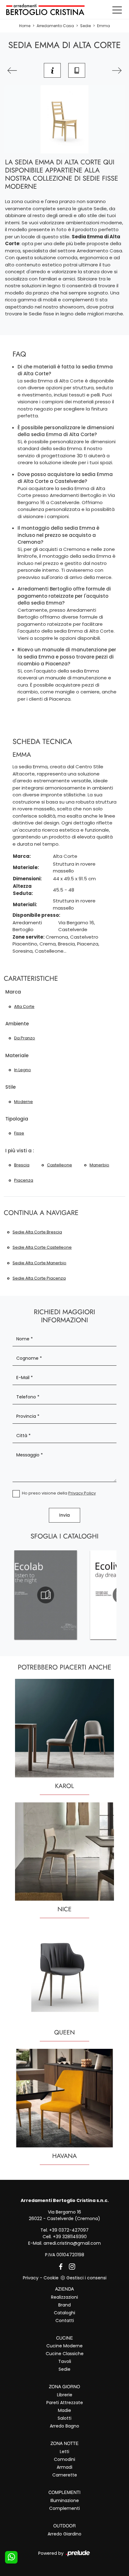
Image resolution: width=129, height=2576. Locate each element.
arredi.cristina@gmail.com (72, 2243)
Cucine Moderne (64, 2346)
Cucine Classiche (65, 2354)
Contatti (65, 2321)
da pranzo (25, 1038)
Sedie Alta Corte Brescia (37, 1232)
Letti (64, 2452)
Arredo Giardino (64, 2534)
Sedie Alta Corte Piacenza (39, 1278)
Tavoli (65, 2361)
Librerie (65, 2395)
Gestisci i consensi (86, 2278)
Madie (64, 2410)
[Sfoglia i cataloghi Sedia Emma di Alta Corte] (77, 70)
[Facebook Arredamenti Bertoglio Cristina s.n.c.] (59, 2266)
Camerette (65, 2475)
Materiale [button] (17, 1055)
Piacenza (24, 1180)
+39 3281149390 (70, 2237)
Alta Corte (24, 1006)
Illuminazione (65, 2501)
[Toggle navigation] (117, 10)
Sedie (85, 26)
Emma (103, 26)
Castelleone (59, 1165)
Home (25, 26)
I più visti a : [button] (20, 1151)
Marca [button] (13, 992)
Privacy (31, 2278)
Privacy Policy (82, 1493)
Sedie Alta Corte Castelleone (42, 1247)
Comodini (64, 2459)
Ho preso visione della (59, 1493)
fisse (19, 1133)
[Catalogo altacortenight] (46, 1595)
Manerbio (99, 1165)
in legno (23, 1070)
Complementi (64, 2508)
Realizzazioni (64, 2297)
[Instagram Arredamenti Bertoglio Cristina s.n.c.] (70, 2266)
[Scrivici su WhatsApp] (11, 2557)
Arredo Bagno (64, 2426)
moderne (23, 1102)
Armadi (64, 2467)
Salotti (64, 2418)
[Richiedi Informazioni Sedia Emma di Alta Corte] (52, 70)
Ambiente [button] (17, 1024)
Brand (64, 2305)
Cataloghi (64, 2313)
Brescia (22, 1165)
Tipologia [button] (17, 1119)
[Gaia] (117, 70)
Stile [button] (10, 1087)
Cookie (51, 2278)
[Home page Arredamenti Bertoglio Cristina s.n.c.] (64, 10)
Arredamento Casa (55, 26)
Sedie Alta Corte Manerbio (39, 1263)
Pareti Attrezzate (65, 2403)
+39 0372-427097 (69, 2230)
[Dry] (12, 70)
